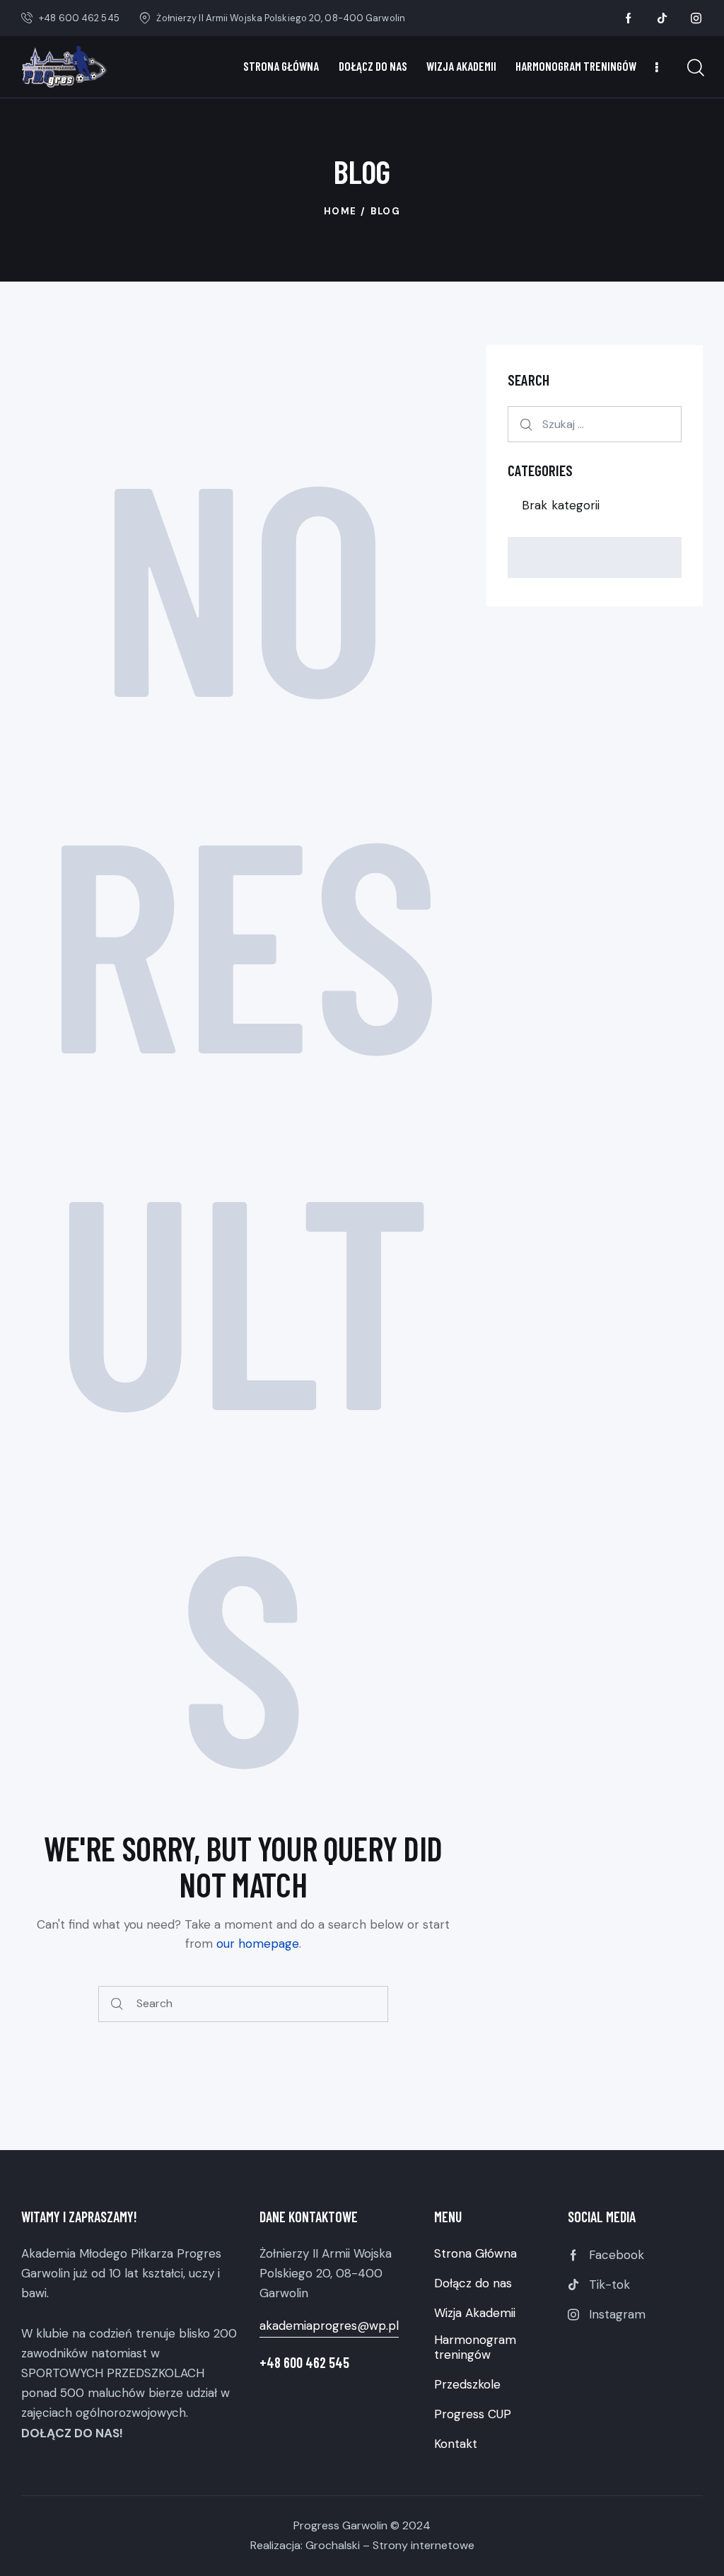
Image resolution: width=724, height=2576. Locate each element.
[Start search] (117, 2004)
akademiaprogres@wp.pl (329, 2326)
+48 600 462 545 (304, 2362)
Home (340, 211)
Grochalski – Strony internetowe (390, 2545)
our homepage (258, 1943)
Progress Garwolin (340, 2525)
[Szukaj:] (595, 424)
